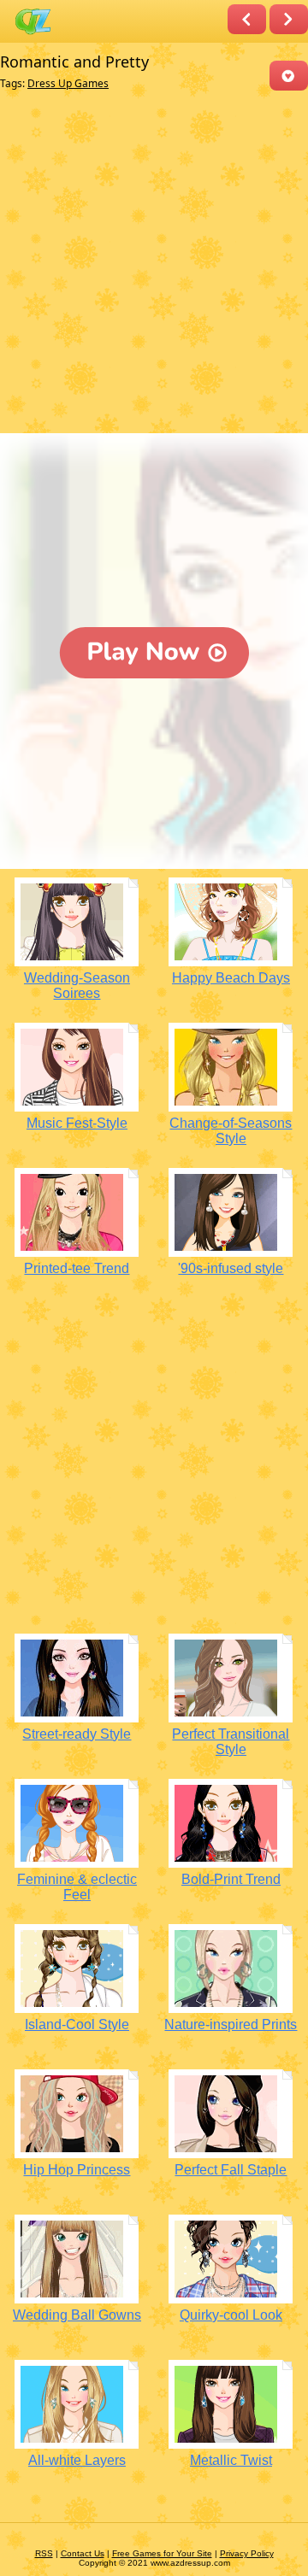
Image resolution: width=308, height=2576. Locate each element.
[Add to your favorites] (289, 76)
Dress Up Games (68, 83)
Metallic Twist (231, 2460)
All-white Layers (77, 2460)
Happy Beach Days (231, 978)
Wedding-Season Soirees (77, 986)
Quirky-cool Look (231, 2315)
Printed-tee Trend (77, 1268)
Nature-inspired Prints (231, 2024)
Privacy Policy (247, 2553)
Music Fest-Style (77, 1123)
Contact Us (83, 2553)
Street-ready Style (77, 1734)
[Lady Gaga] (289, 19)
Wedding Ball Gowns (77, 2315)
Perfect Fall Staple (231, 2170)
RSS (44, 2553)
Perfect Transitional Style (231, 1742)
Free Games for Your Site (162, 2553)
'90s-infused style (231, 1268)
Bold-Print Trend (231, 1879)
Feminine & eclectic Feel (77, 1887)
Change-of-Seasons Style (231, 1131)
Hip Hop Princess (77, 2170)
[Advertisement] (154, 266)
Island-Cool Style (77, 2024)
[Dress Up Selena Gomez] (247, 19)
